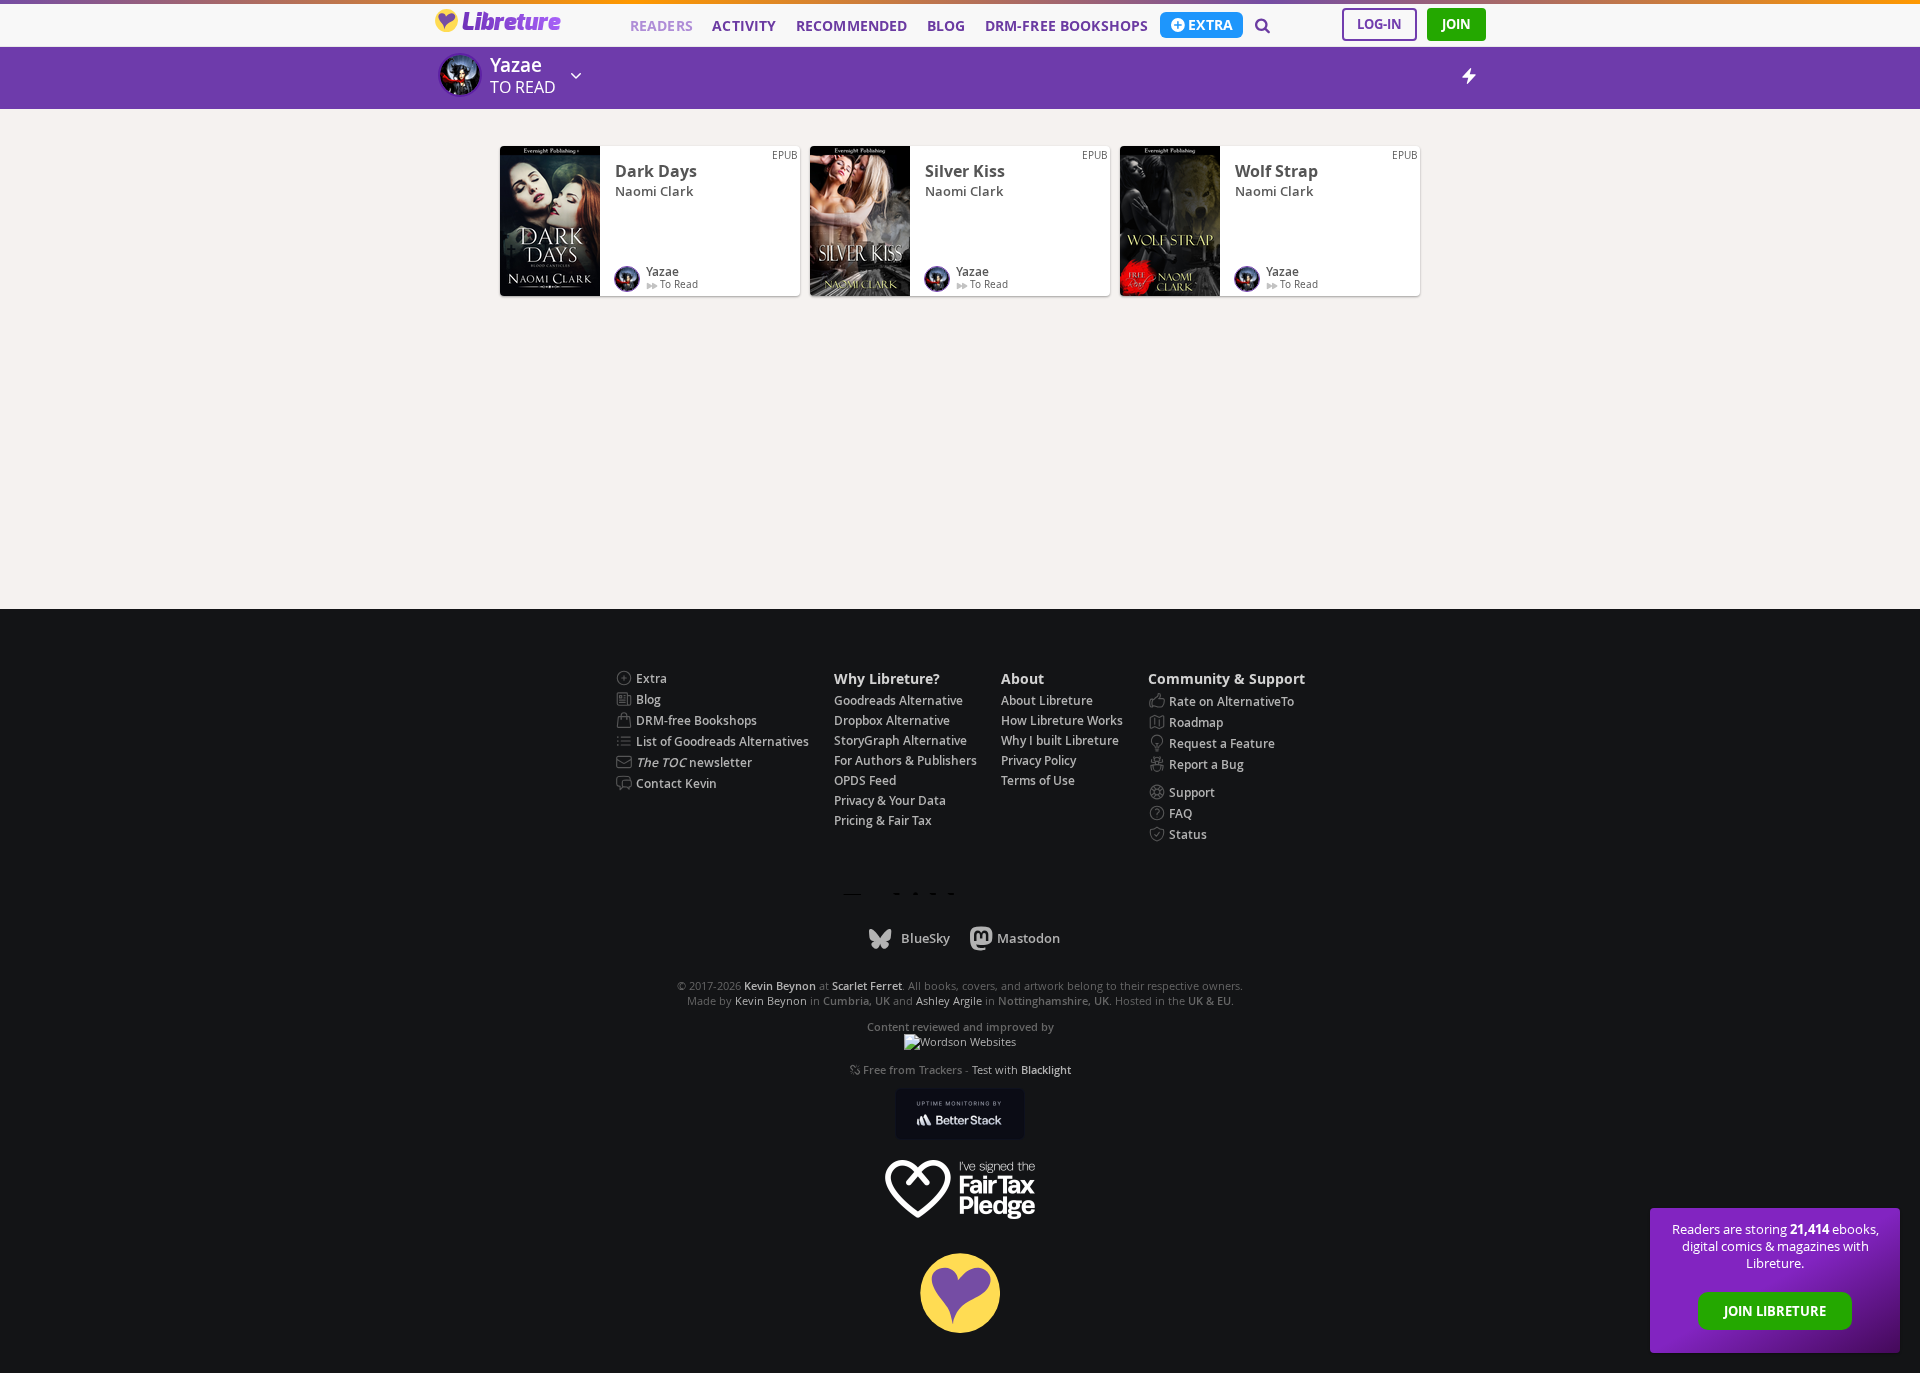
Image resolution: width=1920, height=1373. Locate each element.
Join (1456, 24)
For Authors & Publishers (905, 760)
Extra (1210, 25)
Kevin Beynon (771, 1000)
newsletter (694, 762)
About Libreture (1047, 700)
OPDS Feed (865, 780)
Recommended (852, 26)
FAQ (1180, 813)
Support (1192, 792)
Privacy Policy (1038, 760)
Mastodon (1028, 938)
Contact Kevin (676, 783)
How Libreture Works (1062, 720)
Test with (1021, 1069)
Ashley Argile (949, 1000)
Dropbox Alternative (892, 720)
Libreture (510, 23)
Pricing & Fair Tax (883, 820)
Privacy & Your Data (890, 800)
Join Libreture (1775, 1311)
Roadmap (1196, 722)
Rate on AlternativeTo (1231, 701)
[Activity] (1469, 79)
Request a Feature (1222, 743)
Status (1188, 834)
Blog (946, 26)
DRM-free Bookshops (1067, 26)
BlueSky (925, 938)
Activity (744, 26)
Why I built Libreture (1060, 740)
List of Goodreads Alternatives (722, 741)
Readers (661, 26)
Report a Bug (1206, 764)
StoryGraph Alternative (900, 740)
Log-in (1379, 24)
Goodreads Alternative (898, 700)
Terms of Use (1038, 780)
